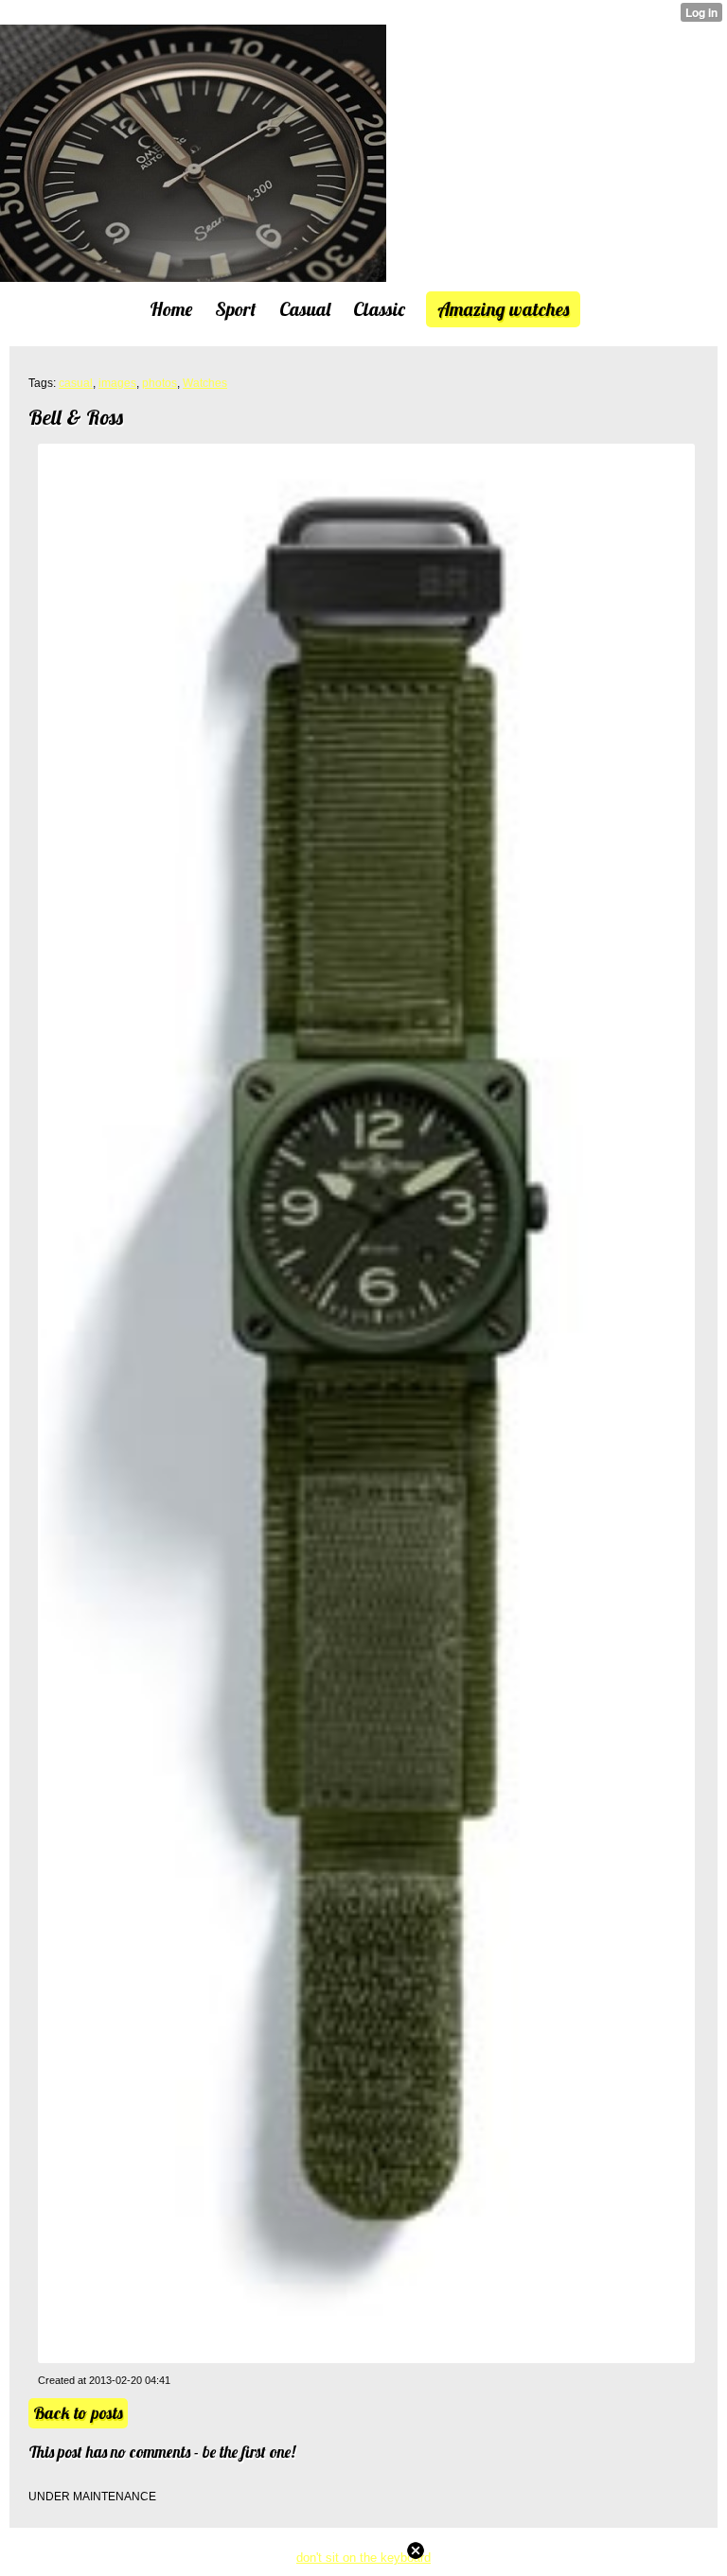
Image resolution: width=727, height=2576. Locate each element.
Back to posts (78, 2413)
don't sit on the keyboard (363, 2558)
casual (76, 383)
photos (160, 383)
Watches (205, 383)
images (117, 383)
